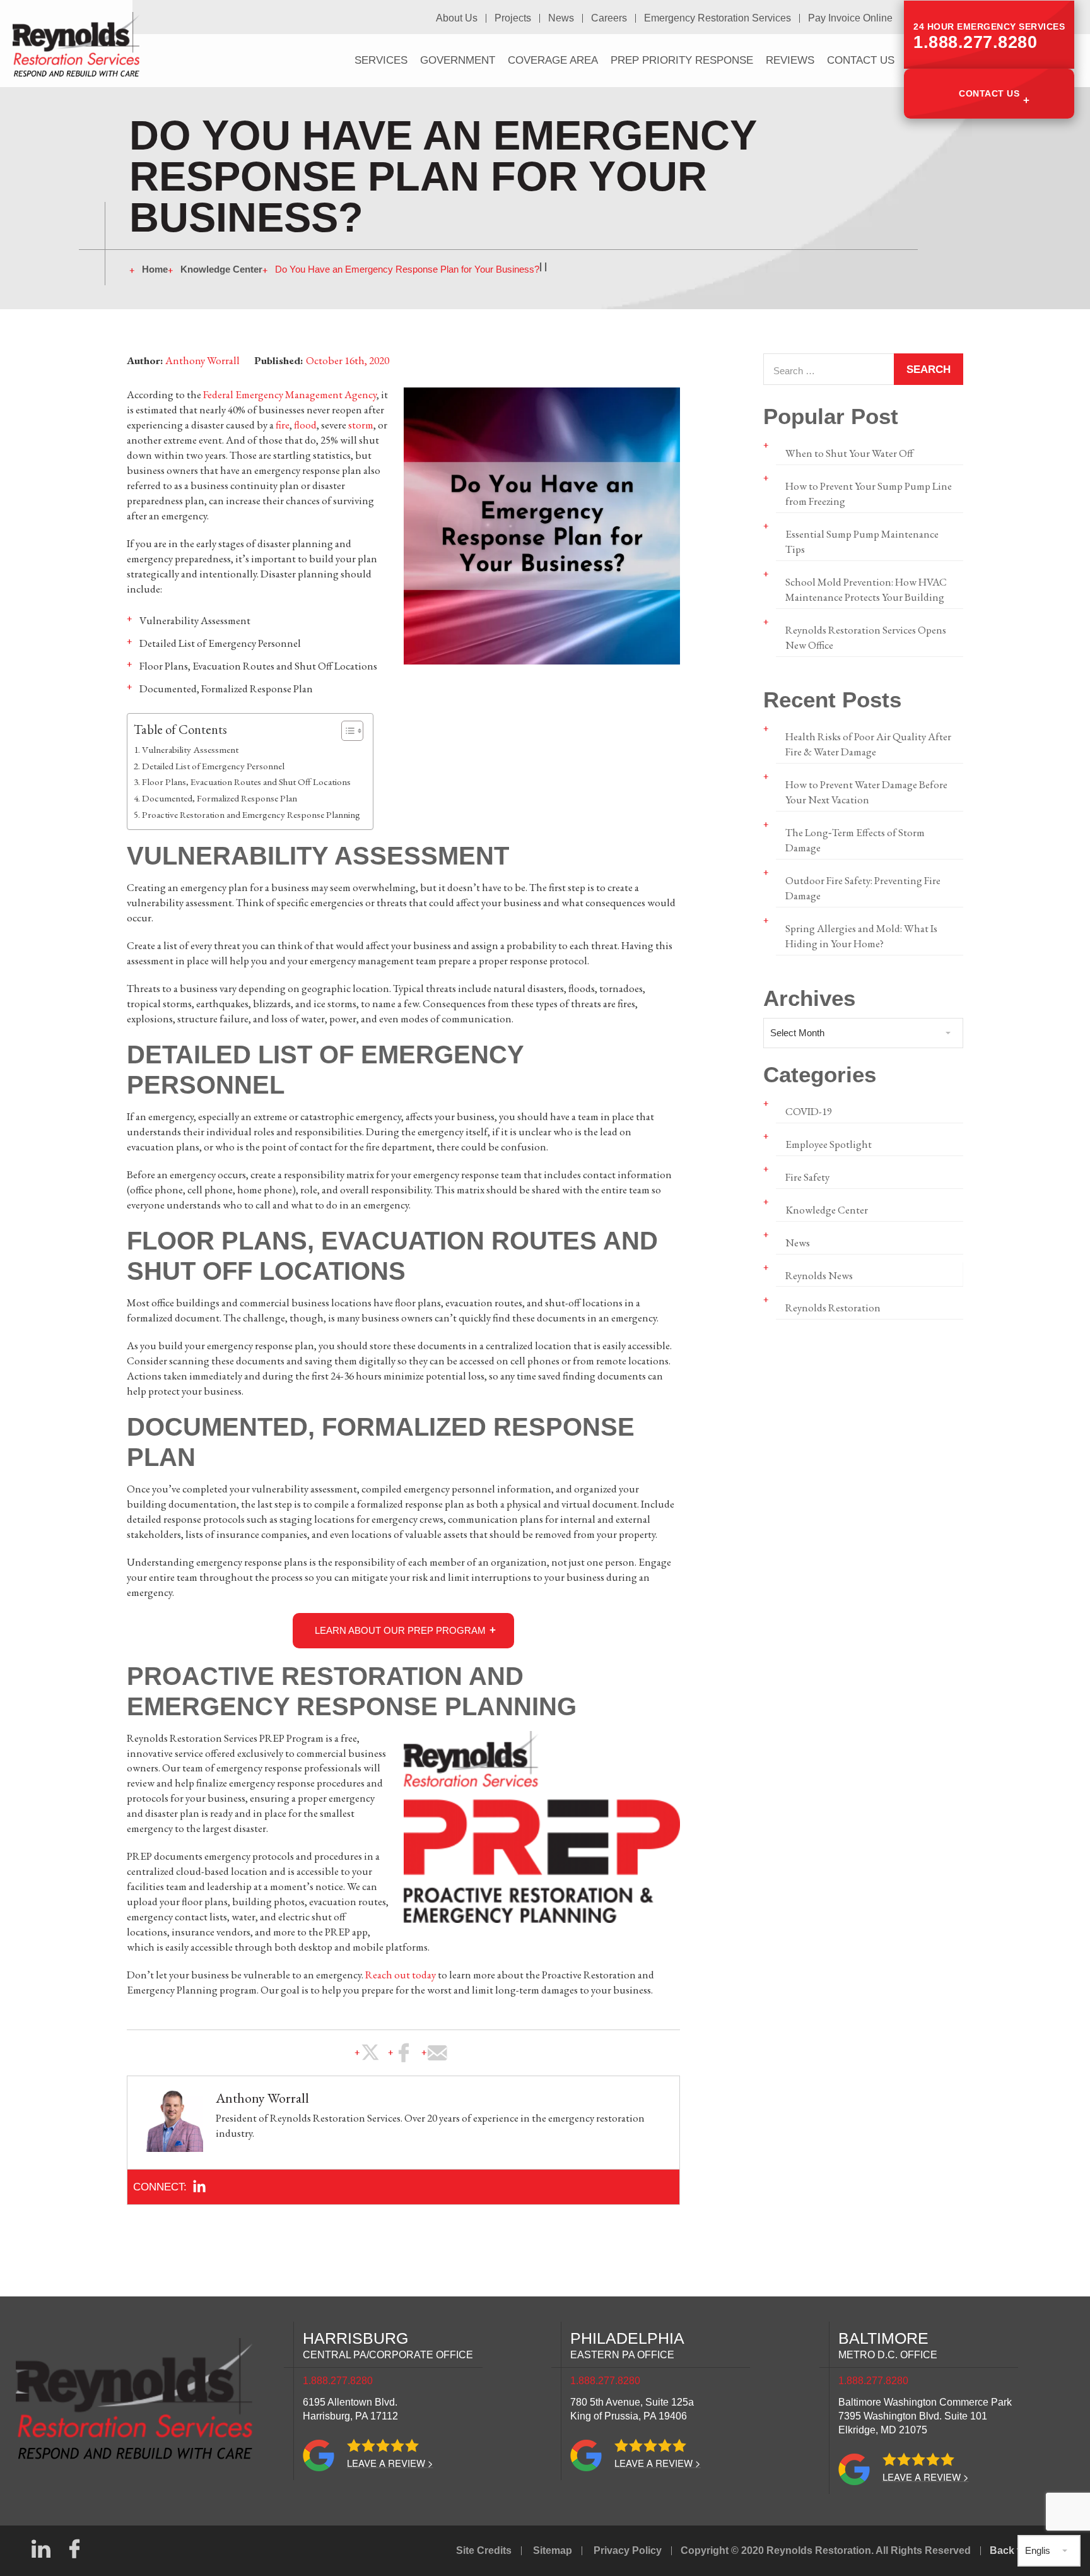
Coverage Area (553, 60)
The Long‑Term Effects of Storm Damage (855, 840)
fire (283, 425)
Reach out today (401, 1975)
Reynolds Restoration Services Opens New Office (866, 637)
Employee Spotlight (829, 1144)
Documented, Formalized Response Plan (220, 798)
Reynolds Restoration (833, 1308)
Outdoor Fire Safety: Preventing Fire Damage (863, 888)
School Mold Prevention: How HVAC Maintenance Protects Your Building (866, 589)
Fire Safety (807, 1177)
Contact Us (989, 93)
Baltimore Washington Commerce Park (925, 2416)
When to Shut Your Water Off (849, 453)
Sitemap (553, 2550)
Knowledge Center (221, 269)
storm (361, 425)
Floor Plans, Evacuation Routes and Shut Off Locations (246, 782)
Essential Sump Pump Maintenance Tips (862, 541)
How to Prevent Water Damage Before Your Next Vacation (866, 792)
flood (305, 425)
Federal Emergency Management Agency (290, 394)
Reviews (790, 60)
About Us (457, 18)
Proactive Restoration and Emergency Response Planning (251, 815)
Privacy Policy (628, 2550)
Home (155, 269)
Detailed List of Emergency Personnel (213, 766)
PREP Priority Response (682, 60)
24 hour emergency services (989, 37)
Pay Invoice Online (850, 18)
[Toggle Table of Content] (346, 731)
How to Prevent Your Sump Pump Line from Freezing (869, 493)
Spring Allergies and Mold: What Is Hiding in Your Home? (861, 936)
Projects (513, 18)
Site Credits (484, 2550)
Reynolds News (819, 1275)
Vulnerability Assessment (190, 750)
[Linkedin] (199, 2187)
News (561, 18)
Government (458, 60)
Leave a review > (390, 2463)
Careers (609, 18)
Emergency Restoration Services (718, 18)
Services (381, 60)
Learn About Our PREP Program (400, 1630)
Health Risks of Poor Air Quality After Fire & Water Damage (868, 744)
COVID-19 (809, 1111)
